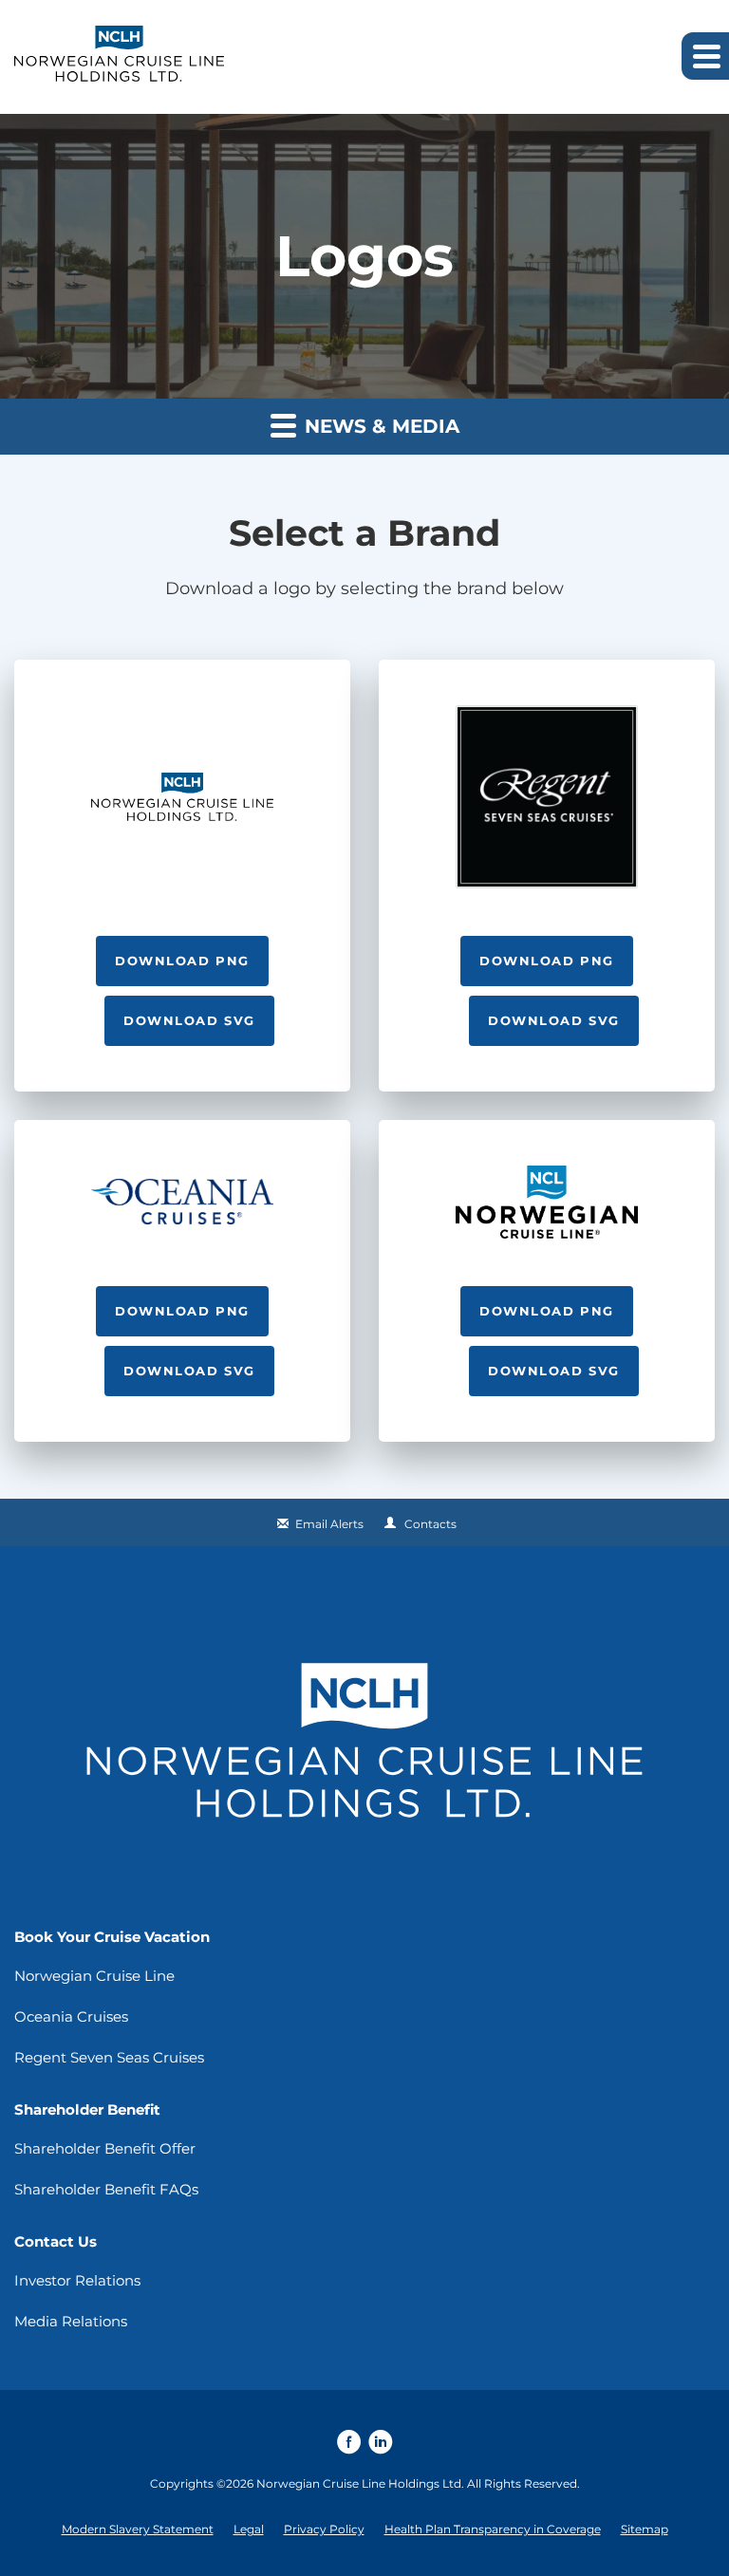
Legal (249, 2529)
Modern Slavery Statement (138, 2529)
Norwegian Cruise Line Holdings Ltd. (360, 2483)
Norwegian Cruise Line (94, 1976)
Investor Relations (77, 2280)
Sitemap (645, 2529)
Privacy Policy (324, 2529)
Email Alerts (329, 1524)
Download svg (189, 1020)
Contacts (430, 1524)
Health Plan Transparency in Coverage (493, 2529)
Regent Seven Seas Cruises (109, 2057)
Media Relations (71, 2321)
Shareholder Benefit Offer (105, 2148)
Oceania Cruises (71, 2016)
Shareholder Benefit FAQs (106, 2189)
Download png (182, 961)
